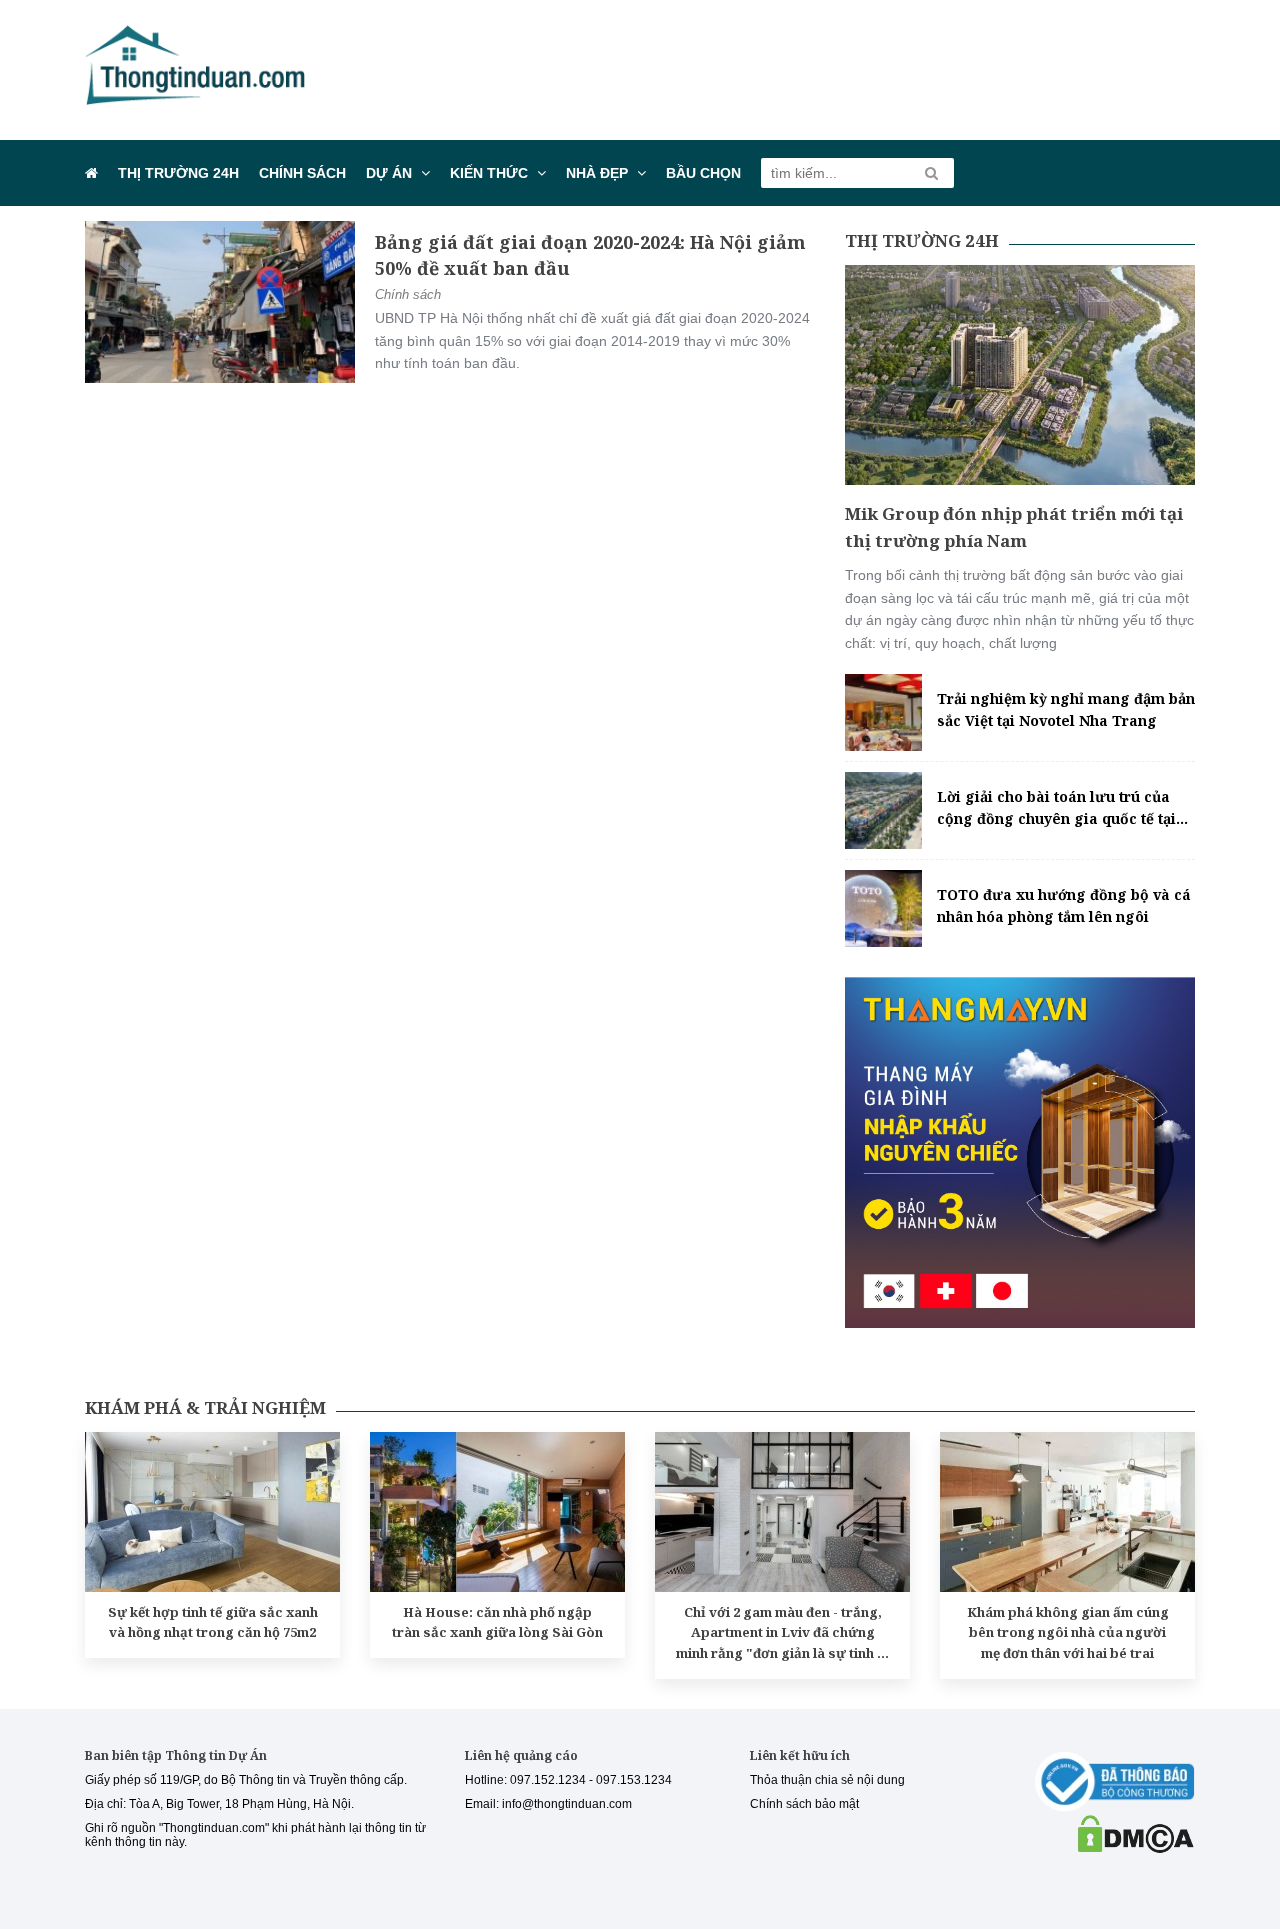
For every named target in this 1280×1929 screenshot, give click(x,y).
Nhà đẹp (597, 173)
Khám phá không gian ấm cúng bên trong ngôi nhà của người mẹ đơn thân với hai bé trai (1068, 1633)
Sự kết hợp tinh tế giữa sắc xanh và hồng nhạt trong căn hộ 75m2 (213, 1622)
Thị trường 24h (178, 173)
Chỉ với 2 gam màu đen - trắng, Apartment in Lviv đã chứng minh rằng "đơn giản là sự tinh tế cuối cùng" (782, 1633)
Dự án (389, 173)
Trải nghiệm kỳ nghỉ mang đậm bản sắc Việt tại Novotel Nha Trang (1066, 709)
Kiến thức (489, 173)
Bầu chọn (703, 173)
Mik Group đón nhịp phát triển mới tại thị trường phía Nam (1014, 527)
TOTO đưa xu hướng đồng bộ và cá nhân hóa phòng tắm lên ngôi (1064, 905)
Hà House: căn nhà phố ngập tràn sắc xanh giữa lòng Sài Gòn (497, 1622)
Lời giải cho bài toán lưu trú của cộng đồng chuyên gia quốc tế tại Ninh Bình (1056, 809)
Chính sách (302, 173)
